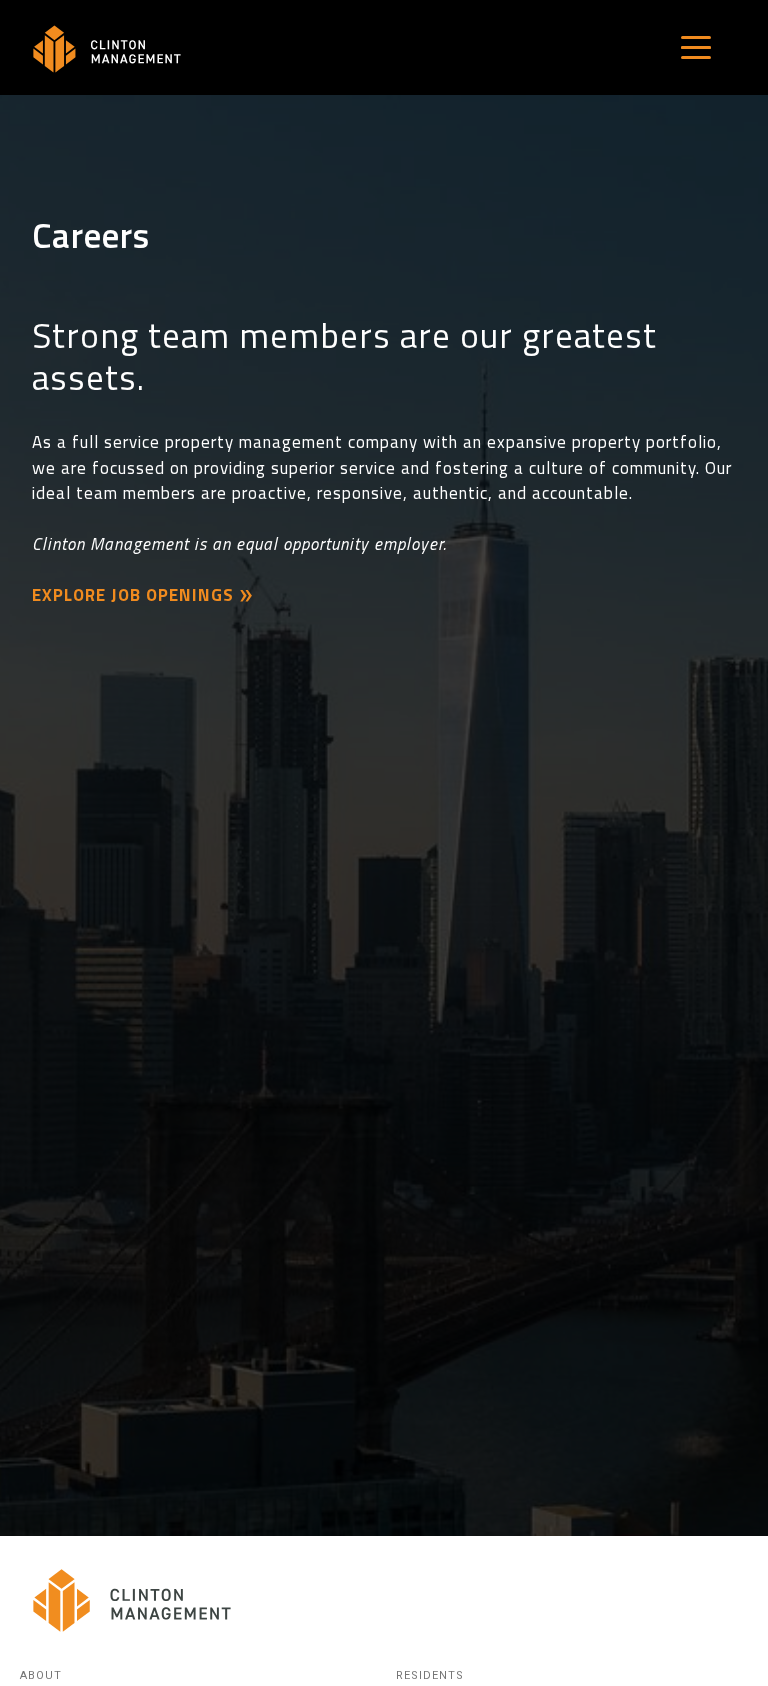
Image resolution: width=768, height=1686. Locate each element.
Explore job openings (133, 595)
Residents (430, 1675)
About (41, 1675)
